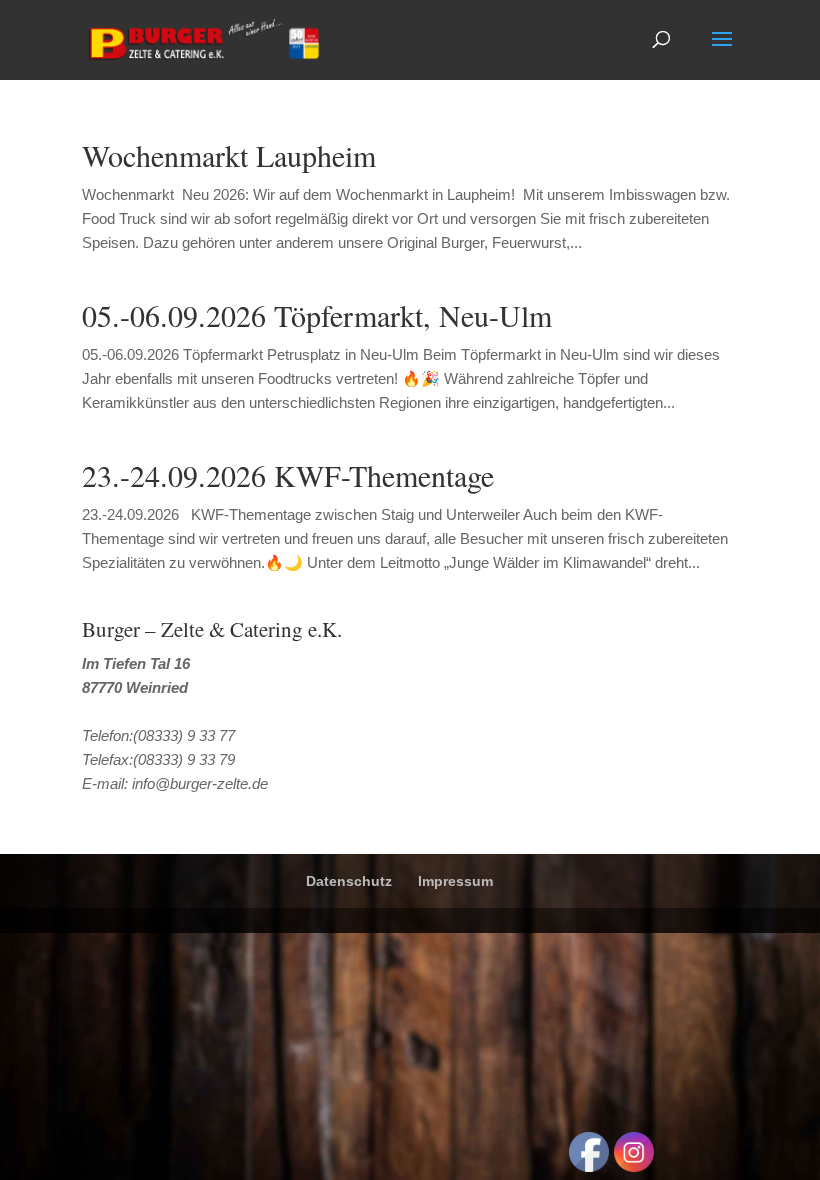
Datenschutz (349, 881)
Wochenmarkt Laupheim (229, 155)
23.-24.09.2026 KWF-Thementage (288, 475)
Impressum (455, 881)
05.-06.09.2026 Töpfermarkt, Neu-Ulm (317, 315)
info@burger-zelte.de (200, 783)
